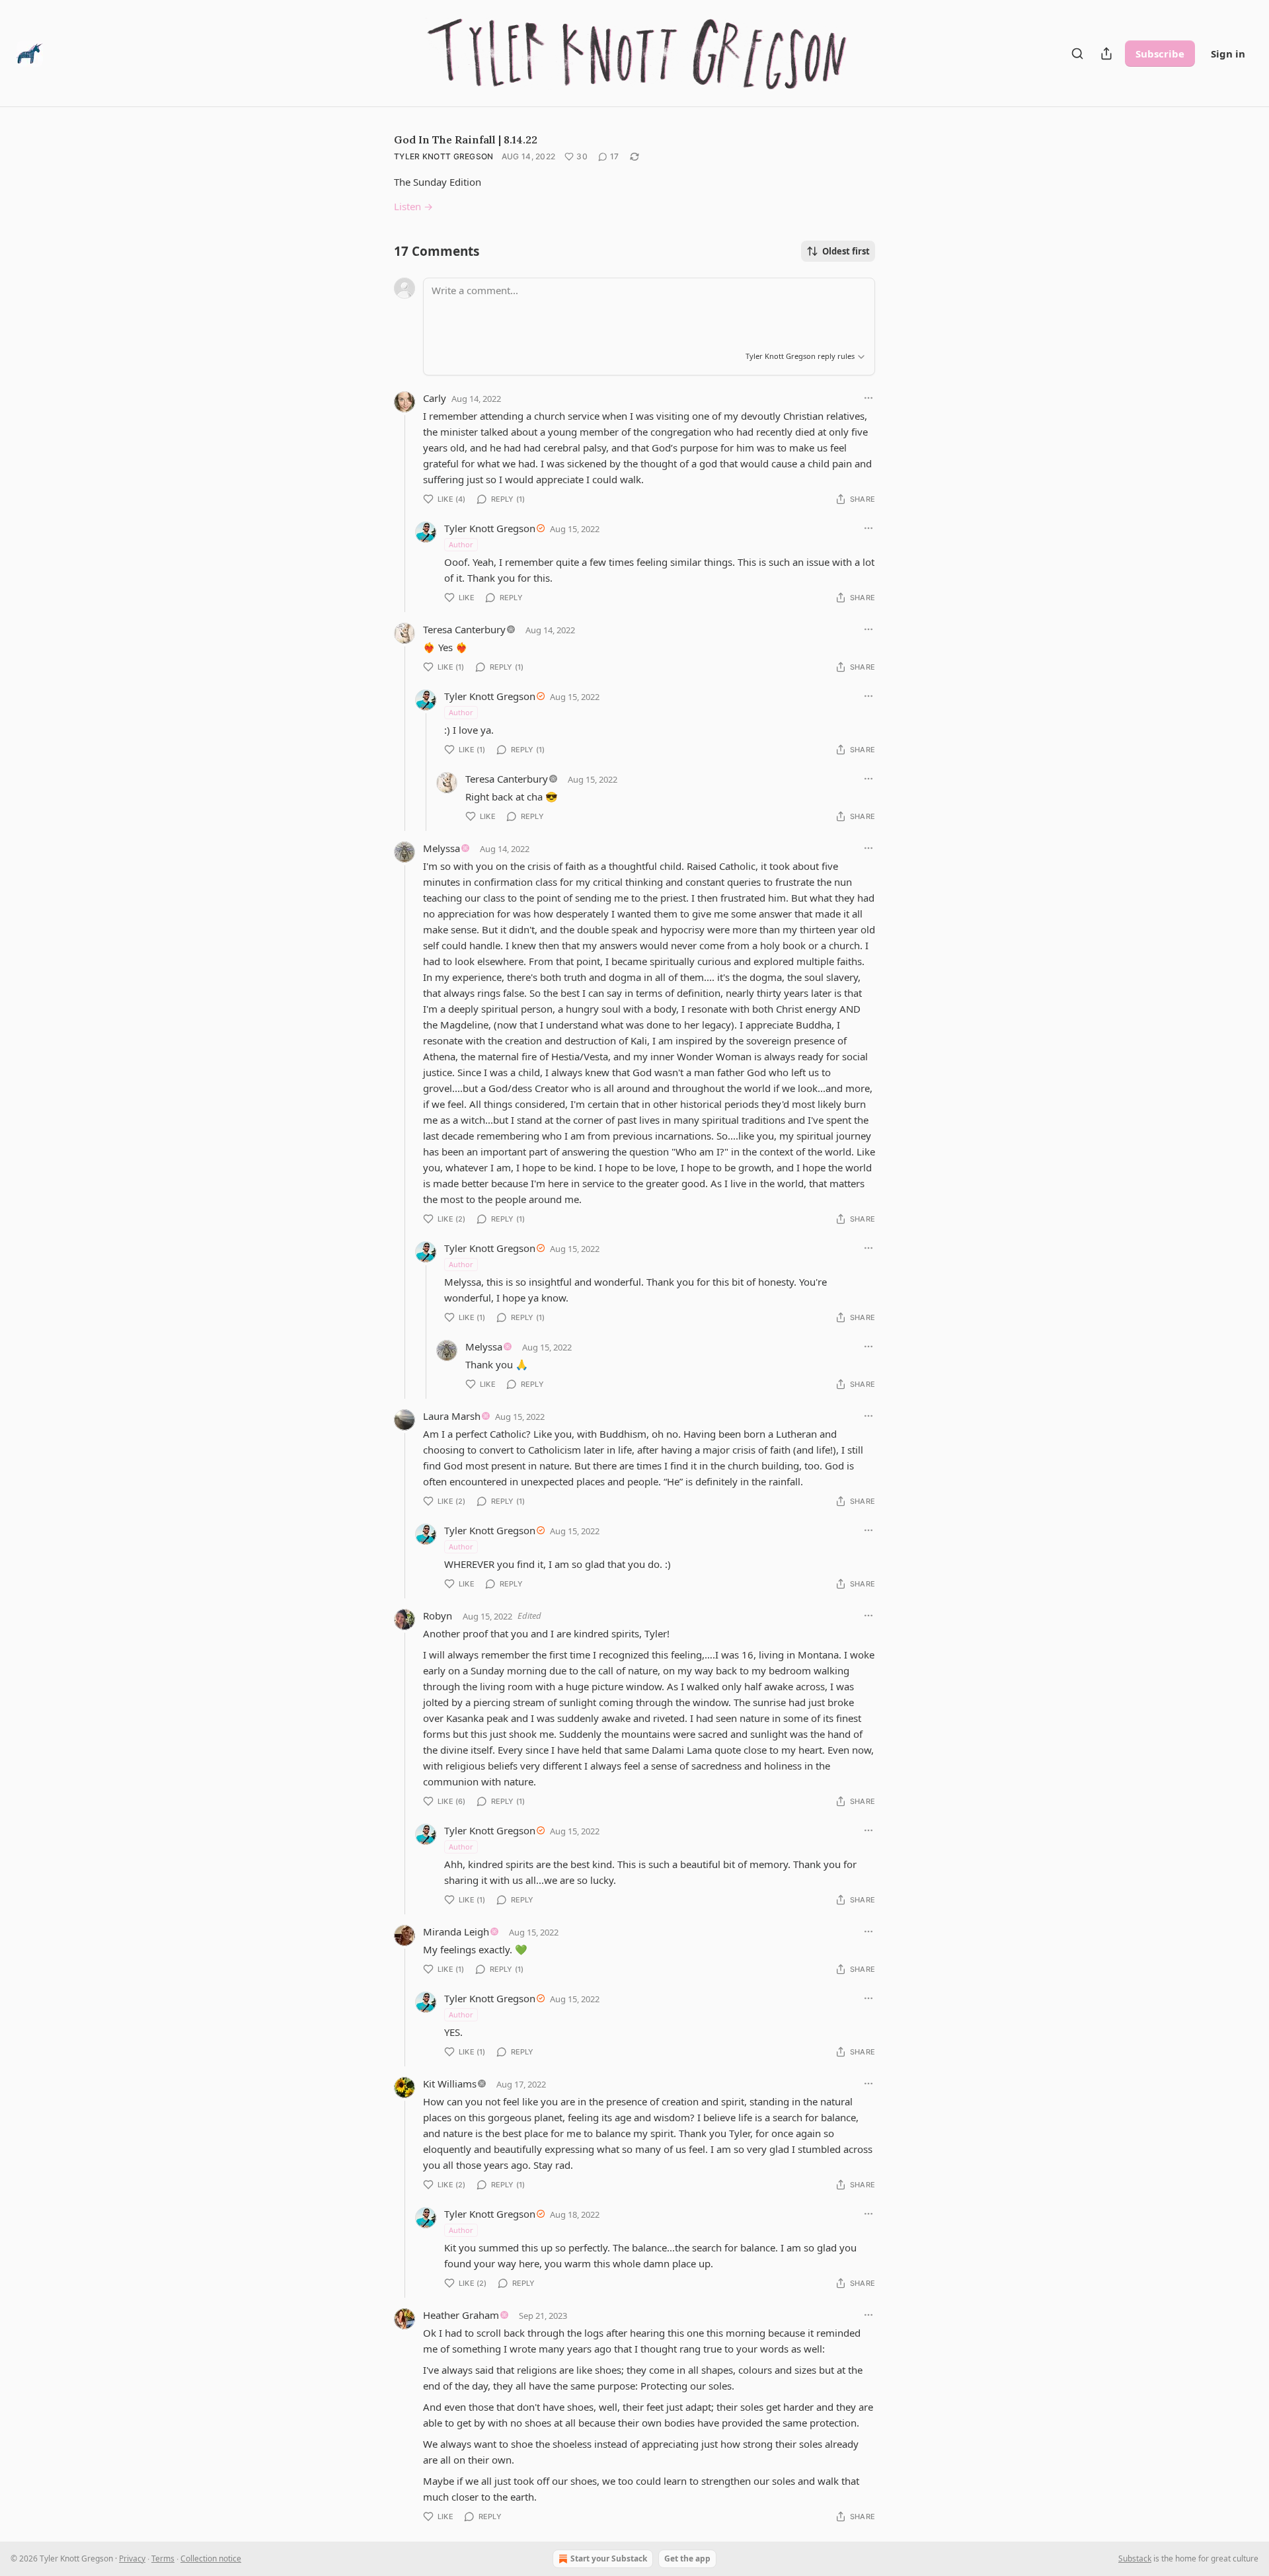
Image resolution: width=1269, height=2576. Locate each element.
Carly (435, 398)
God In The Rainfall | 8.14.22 (466, 139)
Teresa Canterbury (464, 629)
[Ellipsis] (868, 398)
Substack (1135, 2558)
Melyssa (442, 848)
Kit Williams (450, 2084)
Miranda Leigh (456, 1932)
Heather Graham (461, 2315)
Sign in (1228, 54)
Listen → (413, 206)
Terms (163, 2558)
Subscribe (1160, 54)
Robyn (438, 1616)
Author (461, 544)
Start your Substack (609, 2558)
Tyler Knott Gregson (444, 156)
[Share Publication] (1106, 54)
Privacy (132, 2558)
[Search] (1077, 54)
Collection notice (211, 2558)
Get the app (687, 2558)
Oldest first (846, 251)
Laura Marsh (452, 1416)
